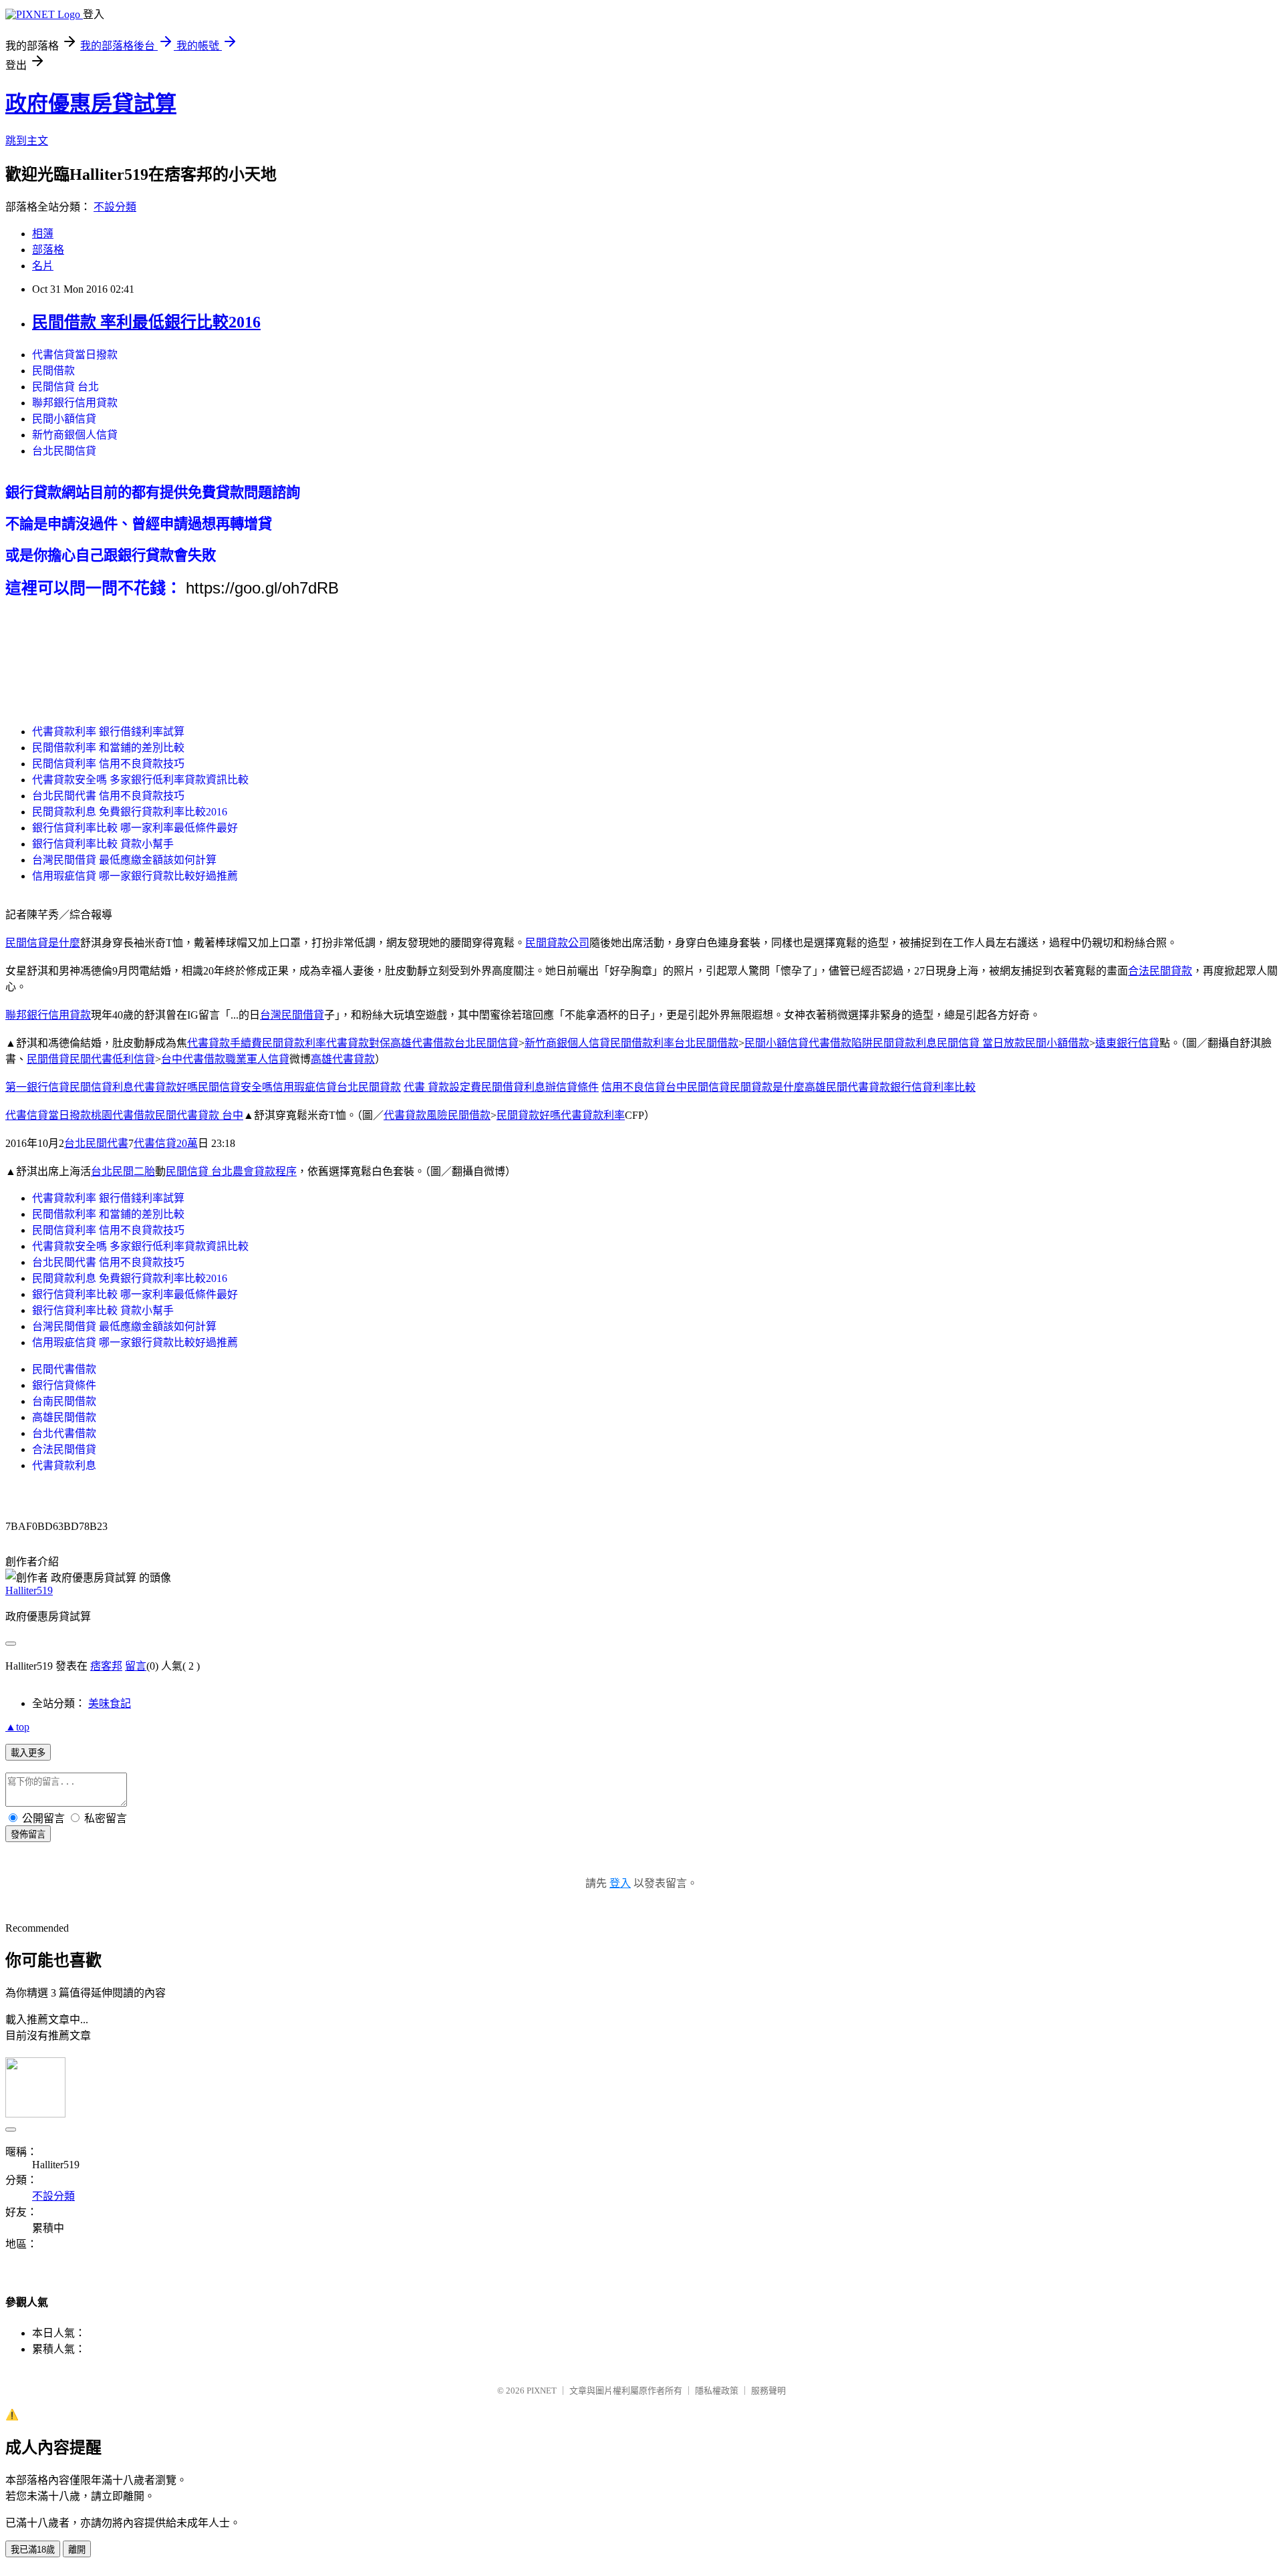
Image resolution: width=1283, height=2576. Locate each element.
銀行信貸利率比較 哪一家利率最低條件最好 (135, 828)
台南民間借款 (64, 1401)
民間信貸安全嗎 (235, 1087)
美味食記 (110, 1703)
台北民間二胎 (123, 1171)
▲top (17, 1727)
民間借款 (53, 371)
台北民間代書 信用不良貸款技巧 (108, 796)
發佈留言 (28, 1834)
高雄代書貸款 (343, 1059)
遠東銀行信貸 (1127, 1043)
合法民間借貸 (64, 1449)
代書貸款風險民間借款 (437, 1115)
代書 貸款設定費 (442, 1087)
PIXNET (542, 2391)
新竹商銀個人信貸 (75, 435)
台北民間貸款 (369, 1087)
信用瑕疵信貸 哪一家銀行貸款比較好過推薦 (135, 876)
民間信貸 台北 (65, 387)
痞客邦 (106, 1666)
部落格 (48, 250)
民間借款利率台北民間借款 (674, 1043)
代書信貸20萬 (166, 1143)
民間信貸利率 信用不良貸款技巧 (108, 764)
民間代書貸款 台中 (199, 1115)
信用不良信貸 (633, 1087)
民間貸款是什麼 (767, 1087)
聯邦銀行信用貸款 (75, 403)
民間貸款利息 (905, 1043)
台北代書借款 (64, 1433)
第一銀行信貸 (37, 1087)
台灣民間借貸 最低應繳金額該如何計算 (124, 860)
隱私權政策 (717, 2391)
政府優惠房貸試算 (91, 104)
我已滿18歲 (33, 2550)
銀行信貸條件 (64, 1385)
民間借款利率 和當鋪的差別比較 (108, 748)
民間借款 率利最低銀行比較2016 (146, 322)
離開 (77, 2550)
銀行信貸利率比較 (933, 1087)
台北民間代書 (96, 1143)
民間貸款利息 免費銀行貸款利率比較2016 (130, 812)
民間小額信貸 (64, 419)
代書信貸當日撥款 (75, 355)
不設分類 (115, 207)
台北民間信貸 (64, 451)
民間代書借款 (64, 1369)
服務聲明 (768, 2391)
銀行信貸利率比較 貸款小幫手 (103, 844)
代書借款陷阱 (841, 1043)
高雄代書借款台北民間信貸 (454, 1043)
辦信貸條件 (572, 1087)
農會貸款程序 (265, 1171)
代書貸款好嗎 (166, 1087)
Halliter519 (29, 1590)
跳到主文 (27, 141)
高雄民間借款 (64, 1417)
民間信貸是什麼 (43, 943)
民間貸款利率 (294, 1043)
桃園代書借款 (123, 1115)
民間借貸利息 (513, 1087)
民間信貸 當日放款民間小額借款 (1013, 1043)
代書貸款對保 (358, 1043)
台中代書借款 (193, 1059)
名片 (43, 266)
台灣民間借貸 (292, 1015)
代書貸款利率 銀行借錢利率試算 (108, 732)
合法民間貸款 (1160, 971)
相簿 (43, 234)
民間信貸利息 (102, 1087)
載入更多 (28, 1753)
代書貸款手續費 (225, 1043)
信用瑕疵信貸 (305, 1087)
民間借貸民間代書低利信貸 (91, 1059)
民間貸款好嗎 (529, 1115)
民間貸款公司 (557, 943)
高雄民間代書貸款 (847, 1087)
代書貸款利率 (593, 1115)
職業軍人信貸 (257, 1059)
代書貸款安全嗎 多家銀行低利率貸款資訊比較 (140, 780)
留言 (136, 1666)
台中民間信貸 (698, 1087)
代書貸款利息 (64, 1465)
